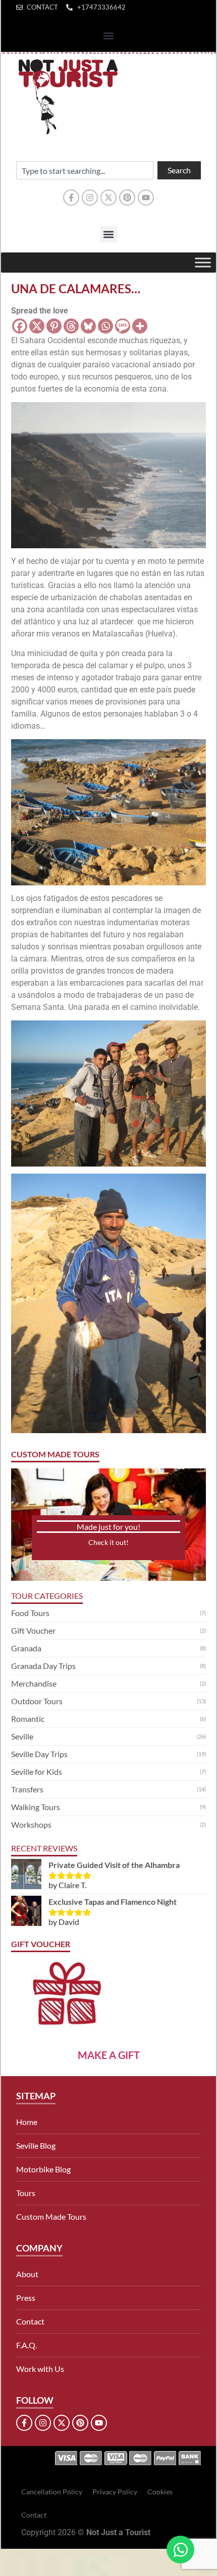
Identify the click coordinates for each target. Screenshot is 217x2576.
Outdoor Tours (37, 1701)
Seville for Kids (37, 1772)
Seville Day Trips (39, 1754)
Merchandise (34, 1683)
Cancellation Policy (52, 2492)
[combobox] (85, 170)
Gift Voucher (33, 1630)
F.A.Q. (26, 2345)
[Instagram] (90, 198)
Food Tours (30, 1613)
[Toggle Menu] (203, 262)
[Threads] (71, 326)
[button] (109, 36)
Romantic (28, 1719)
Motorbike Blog (43, 2169)
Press (26, 2298)
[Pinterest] (127, 198)
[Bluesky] (88, 326)
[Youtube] (146, 198)
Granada (26, 1648)
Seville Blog (36, 2145)
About (27, 2274)
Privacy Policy (115, 2492)
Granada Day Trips (43, 1666)
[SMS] (123, 326)
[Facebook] (20, 326)
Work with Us (40, 2369)
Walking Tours (36, 1807)
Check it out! (108, 1542)
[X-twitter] (108, 198)
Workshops (31, 1824)
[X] (37, 326)
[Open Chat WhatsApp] (180, 2550)
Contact (30, 2321)
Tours (26, 2193)
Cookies (160, 2492)
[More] (140, 326)
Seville (22, 1736)
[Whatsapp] (105, 326)
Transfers (27, 1789)
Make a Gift (109, 2055)
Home (27, 2122)
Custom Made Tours (51, 2216)
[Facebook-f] (71, 198)
